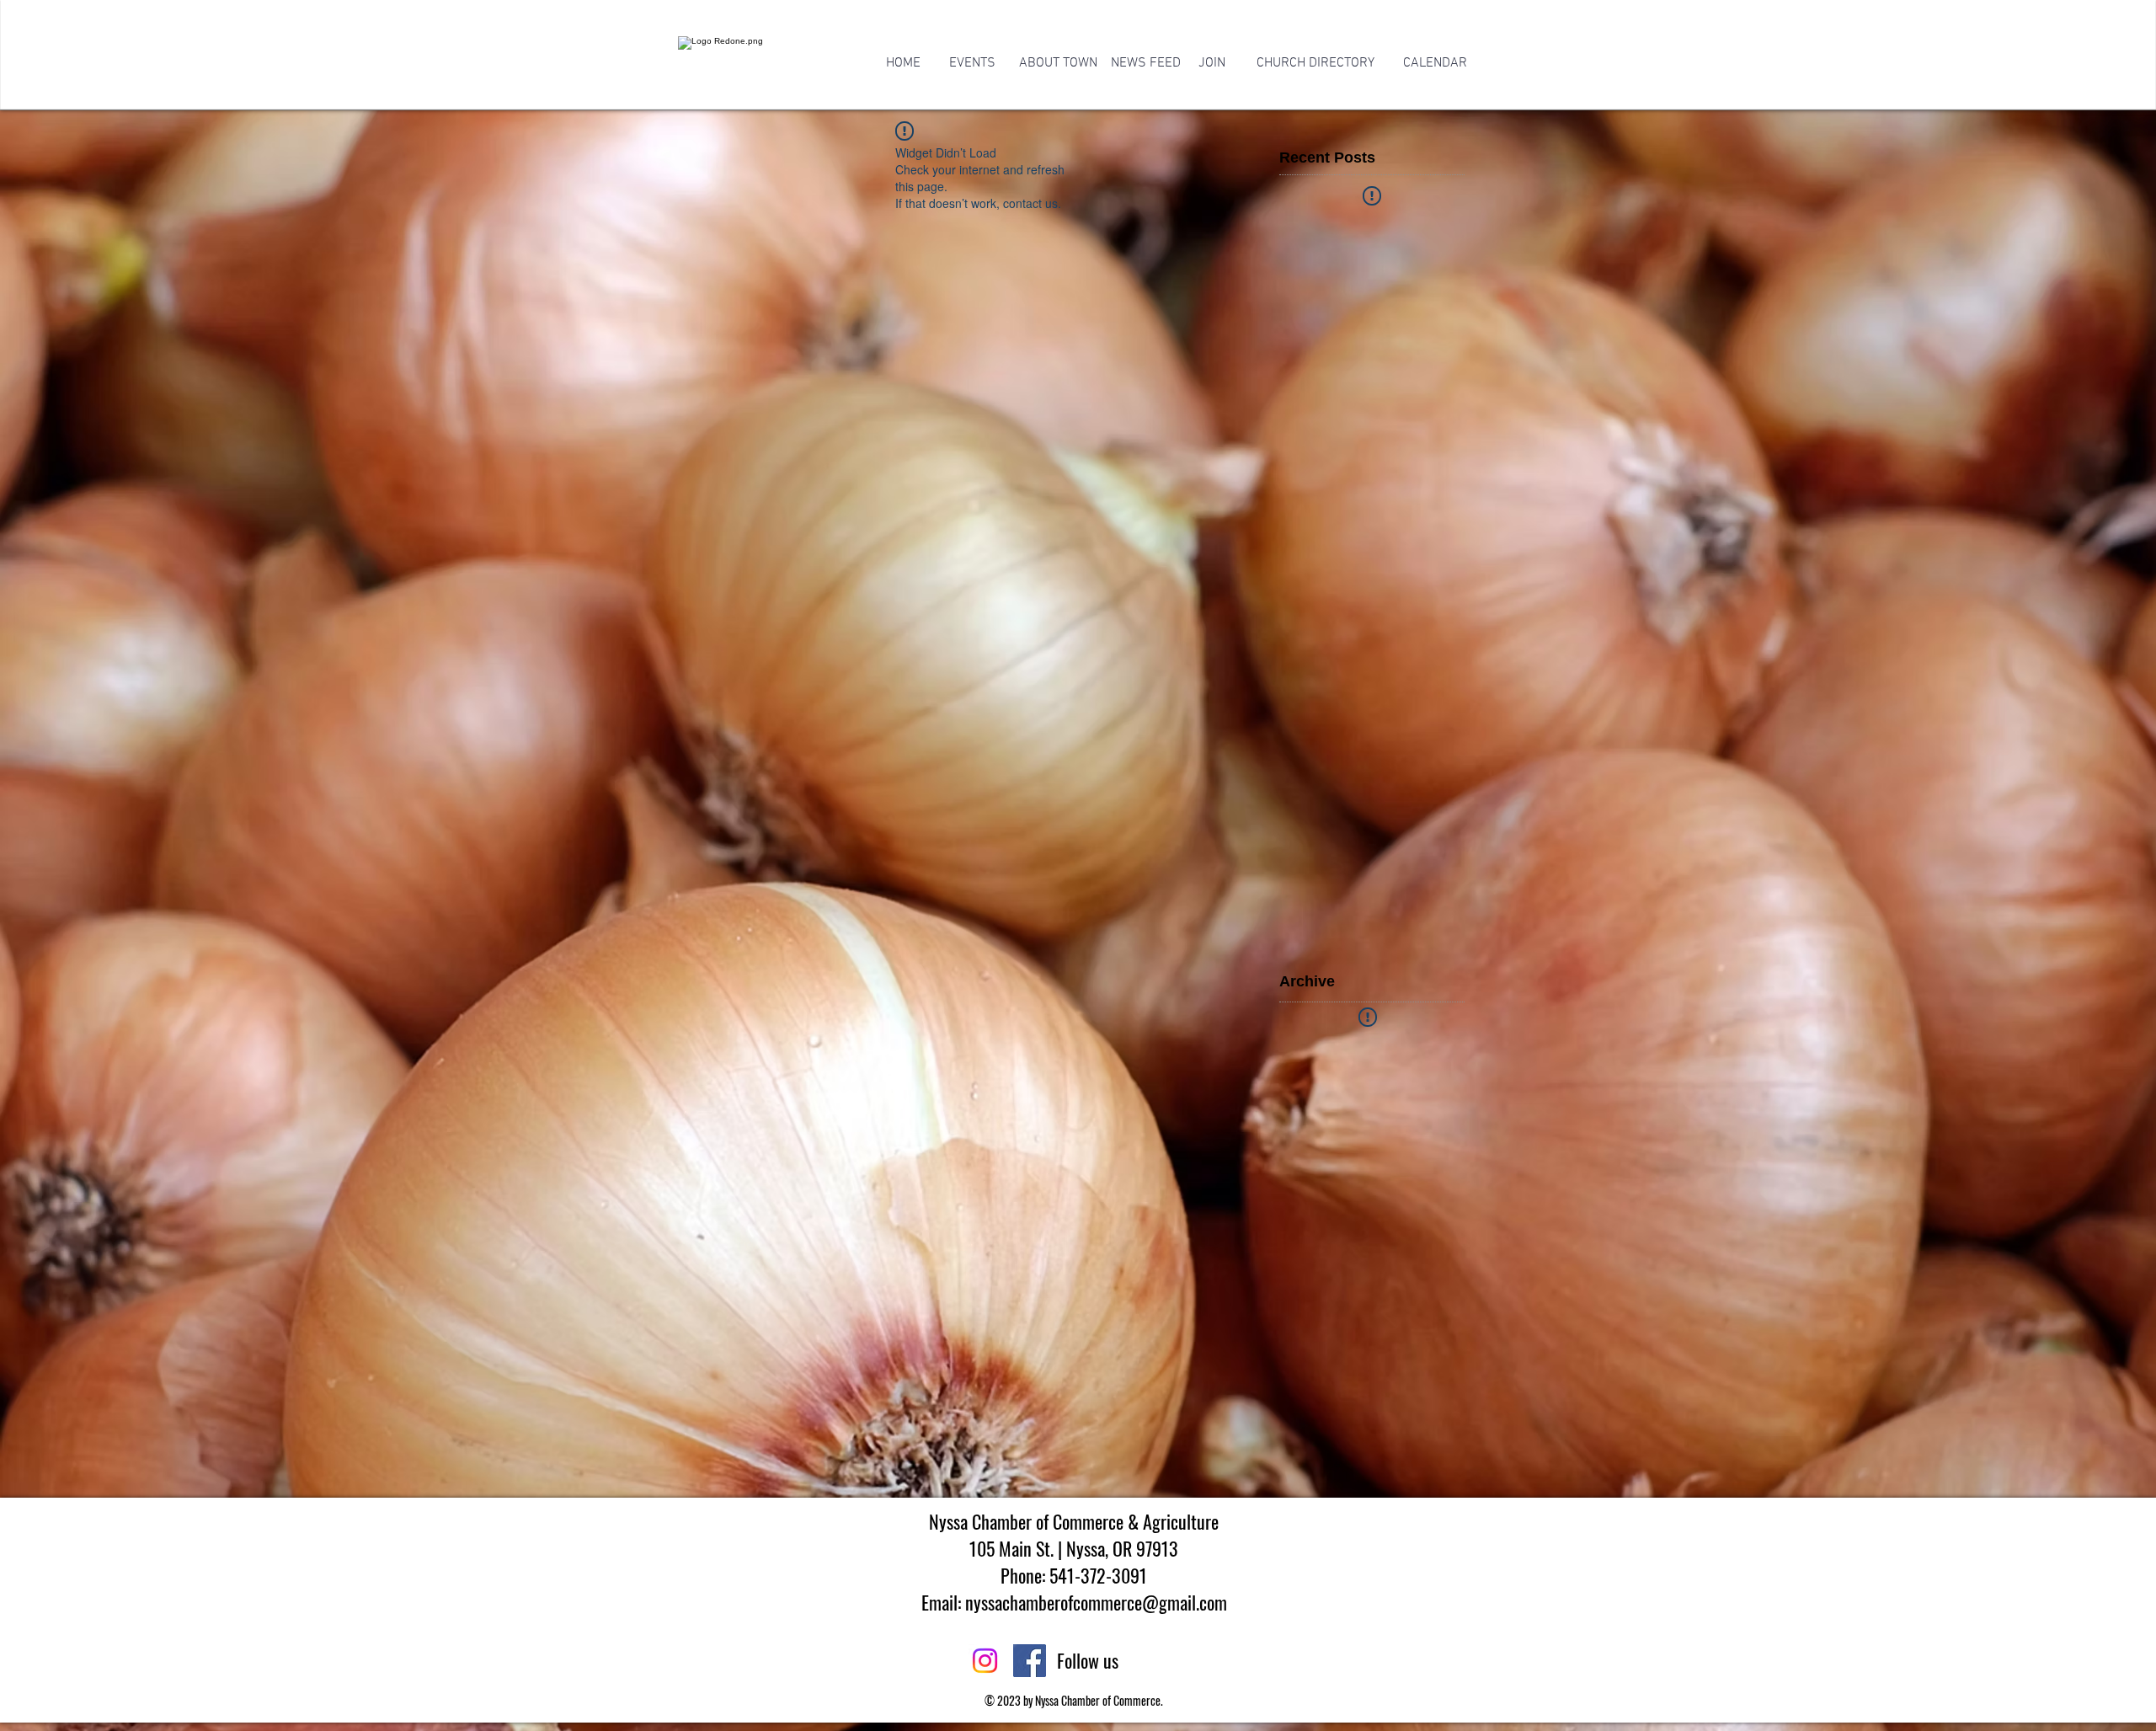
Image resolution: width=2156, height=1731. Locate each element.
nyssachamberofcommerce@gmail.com (1096, 1602)
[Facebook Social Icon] (1030, 1661)
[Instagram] (985, 1661)
